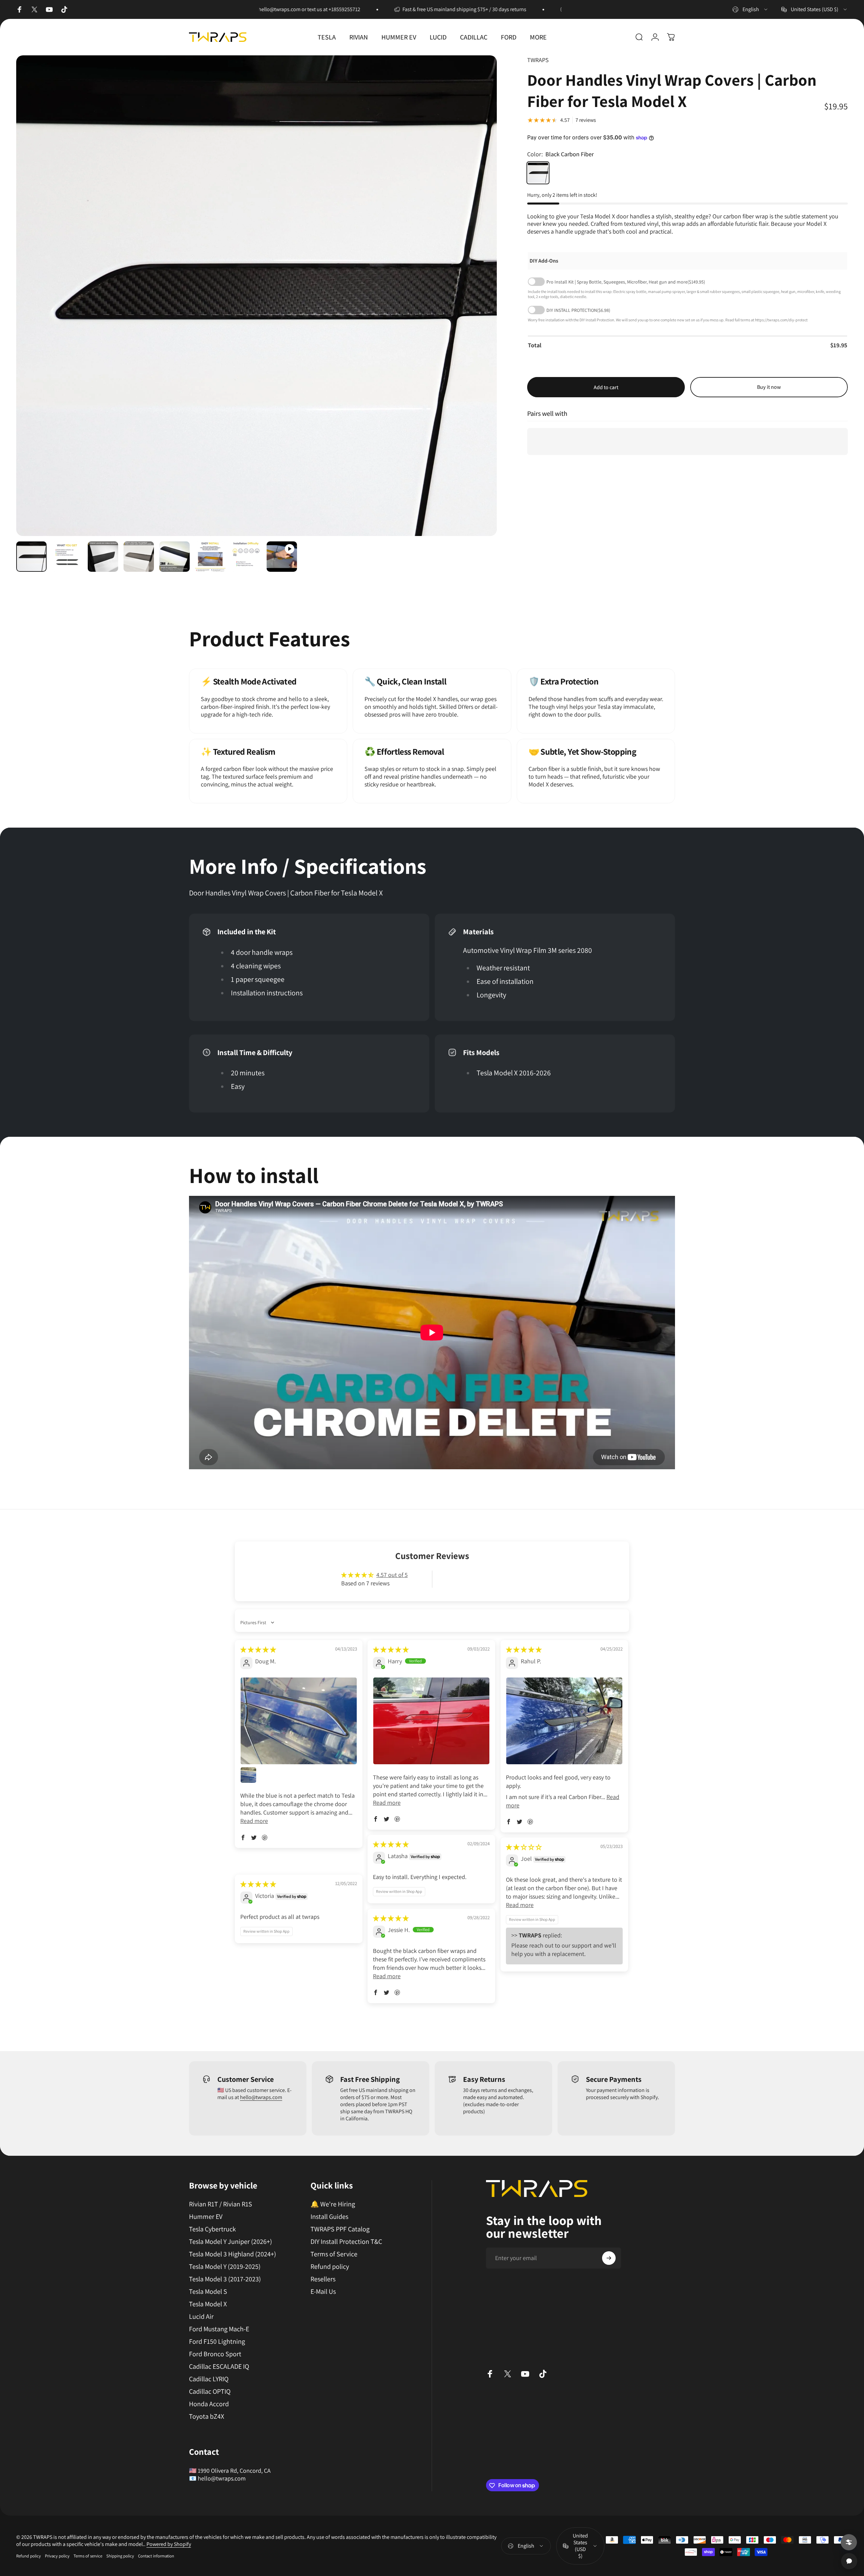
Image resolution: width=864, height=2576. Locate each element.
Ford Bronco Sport (215, 2354)
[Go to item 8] (282, 557)
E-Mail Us (323, 2292)
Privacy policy (57, 2556)
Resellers (323, 2279)
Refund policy (330, 2267)
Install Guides (329, 2217)
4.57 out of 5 (392, 1575)
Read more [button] (254, 1821)
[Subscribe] (609, 2258)
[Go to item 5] (174, 557)
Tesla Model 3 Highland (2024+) (233, 2254)
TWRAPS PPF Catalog (340, 2229)
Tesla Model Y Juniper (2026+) (231, 2242)
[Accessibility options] (849, 2542)
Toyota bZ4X (207, 2417)
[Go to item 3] (103, 557)
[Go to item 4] (139, 557)
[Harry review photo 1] (431, 1721)
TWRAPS (538, 60)
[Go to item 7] (246, 557)
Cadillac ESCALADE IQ (219, 2367)
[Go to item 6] (210, 557)
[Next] (479, 312)
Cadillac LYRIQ (209, 2379)
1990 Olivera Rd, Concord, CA (234, 2471)
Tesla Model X (208, 2304)
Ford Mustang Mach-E (219, 2329)
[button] (243, 1837)
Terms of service (88, 2556)
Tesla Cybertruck (212, 2229)
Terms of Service (334, 2254)
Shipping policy (120, 2556)
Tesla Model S (208, 2292)
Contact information (156, 2556)
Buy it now (769, 387)
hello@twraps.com (261, 2097)
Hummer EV (206, 2217)
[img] (258, 1650)
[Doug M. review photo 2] (248, 1775)
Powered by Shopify (169, 2544)
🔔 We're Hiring (333, 2204)
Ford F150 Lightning (217, 2342)
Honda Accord (209, 2404)
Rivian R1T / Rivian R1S (221, 2204)
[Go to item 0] (31, 557)
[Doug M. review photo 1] (299, 1721)
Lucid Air (201, 2317)
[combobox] (750, 9)
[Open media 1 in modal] (256, 296)
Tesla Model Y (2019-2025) (225, 2267)
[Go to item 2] (67, 557)
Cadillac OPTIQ (210, 2392)
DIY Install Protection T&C (346, 2242)
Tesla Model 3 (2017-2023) (225, 2279)
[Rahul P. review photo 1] (564, 1721)
